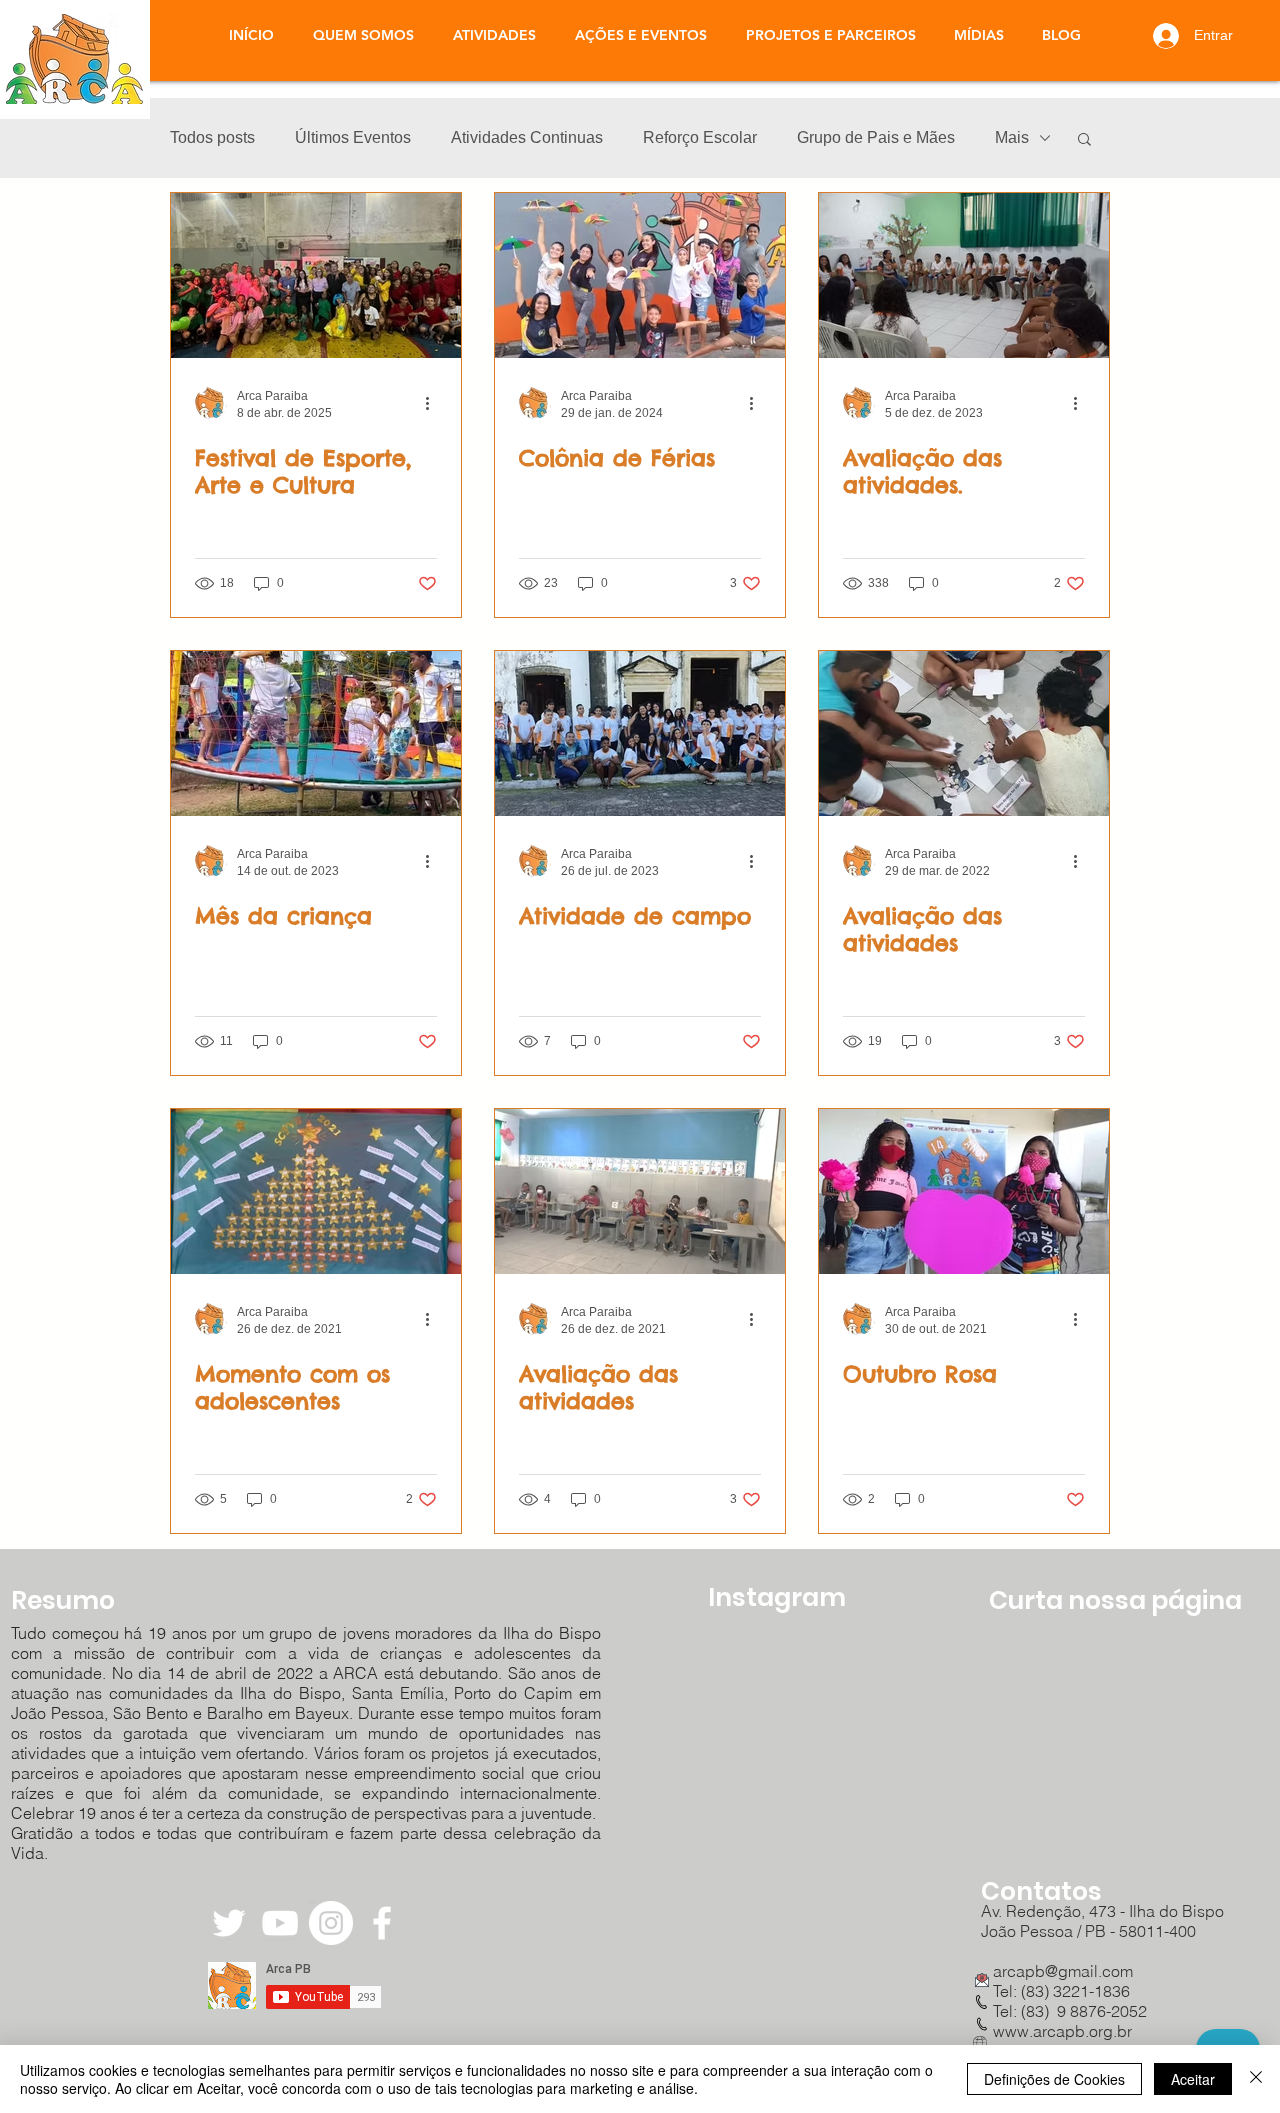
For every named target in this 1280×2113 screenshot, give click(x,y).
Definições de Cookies (1054, 2079)
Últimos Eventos (353, 137)
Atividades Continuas (527, 137)
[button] (494, 35)
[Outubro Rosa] (964, 1191)
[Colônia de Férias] (640, 275)
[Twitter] (229, 1923)
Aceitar (1193, 2079)
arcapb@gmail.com (1057, 1971)
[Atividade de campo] (640, 733)
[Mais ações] (434, 403)
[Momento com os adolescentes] (316, 1191)
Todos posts (212, 137)
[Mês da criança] (316, 733)
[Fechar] (1256, 2079)
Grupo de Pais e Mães (876, 137)
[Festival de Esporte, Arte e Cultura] (316, 275)
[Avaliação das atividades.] (964, 275)
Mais (1012, 137)
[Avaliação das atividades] (964, 733)
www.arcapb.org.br (1062, 2031)
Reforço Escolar (700, 137)
